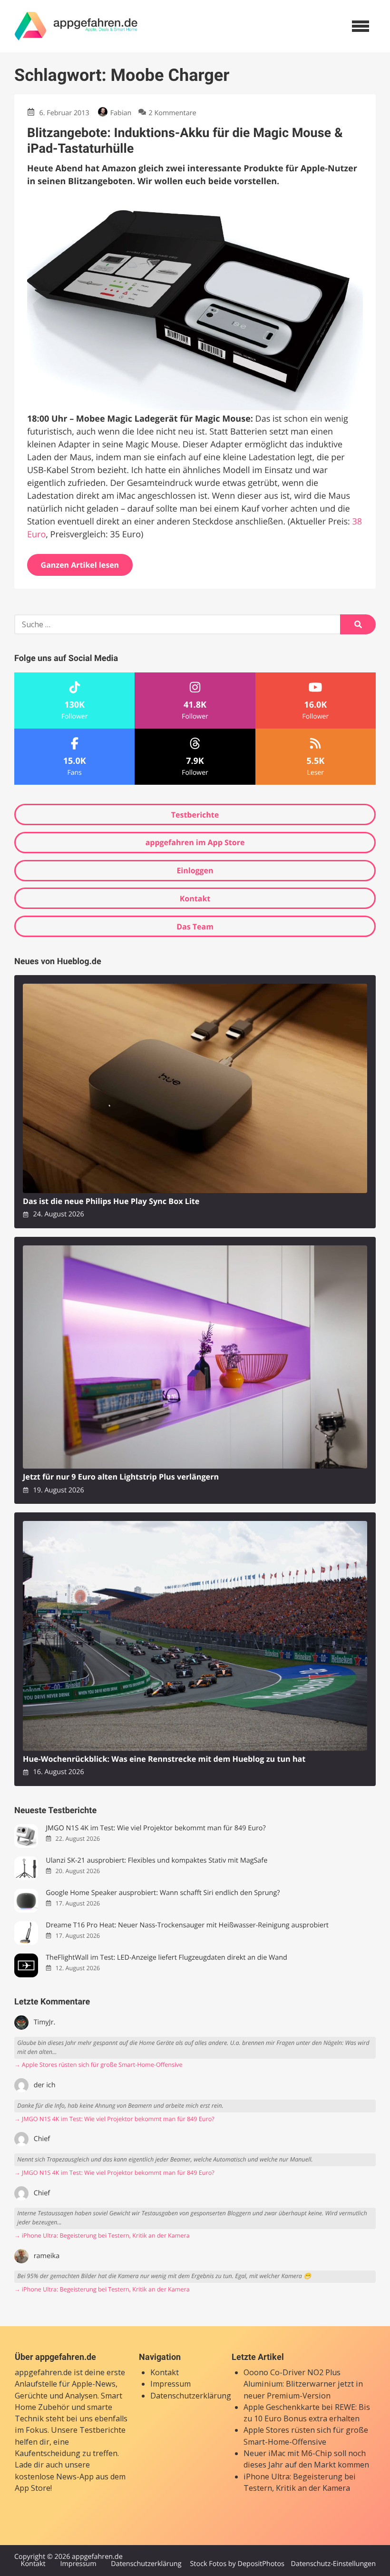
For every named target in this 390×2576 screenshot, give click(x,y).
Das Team (195, 927)
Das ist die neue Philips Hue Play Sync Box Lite (111, 1201)
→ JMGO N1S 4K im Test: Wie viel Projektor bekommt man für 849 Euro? (114, 2119)
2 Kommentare (173, 113)
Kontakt (195, 898)
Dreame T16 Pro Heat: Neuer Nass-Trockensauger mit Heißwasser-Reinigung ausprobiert (187, 1925)
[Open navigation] (361, 26)
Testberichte (195, 815)
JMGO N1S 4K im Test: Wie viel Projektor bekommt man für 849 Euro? (156, 1828)
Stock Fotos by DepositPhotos (237, 2564)
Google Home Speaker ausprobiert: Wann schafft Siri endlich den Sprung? (163, 1893)
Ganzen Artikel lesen (80, 565)
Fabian (121, 113)
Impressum (171, 2384)
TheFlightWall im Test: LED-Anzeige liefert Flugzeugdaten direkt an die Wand (166, 1958)
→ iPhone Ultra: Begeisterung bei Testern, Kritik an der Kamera (102, 2235)
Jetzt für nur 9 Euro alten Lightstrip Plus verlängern (121, 1477)
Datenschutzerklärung (191, 2396)
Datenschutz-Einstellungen (333, 2564)
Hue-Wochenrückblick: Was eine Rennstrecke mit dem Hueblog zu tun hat (164, 1759)
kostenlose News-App (54, 2477)
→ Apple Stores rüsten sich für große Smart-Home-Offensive (98, 2065)
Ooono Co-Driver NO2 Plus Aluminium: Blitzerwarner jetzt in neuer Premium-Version (303, 2384)
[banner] (76, 26)
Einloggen (195, 870)
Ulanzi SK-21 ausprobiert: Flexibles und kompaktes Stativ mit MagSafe (156, 1860)
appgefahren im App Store (195, 842)
